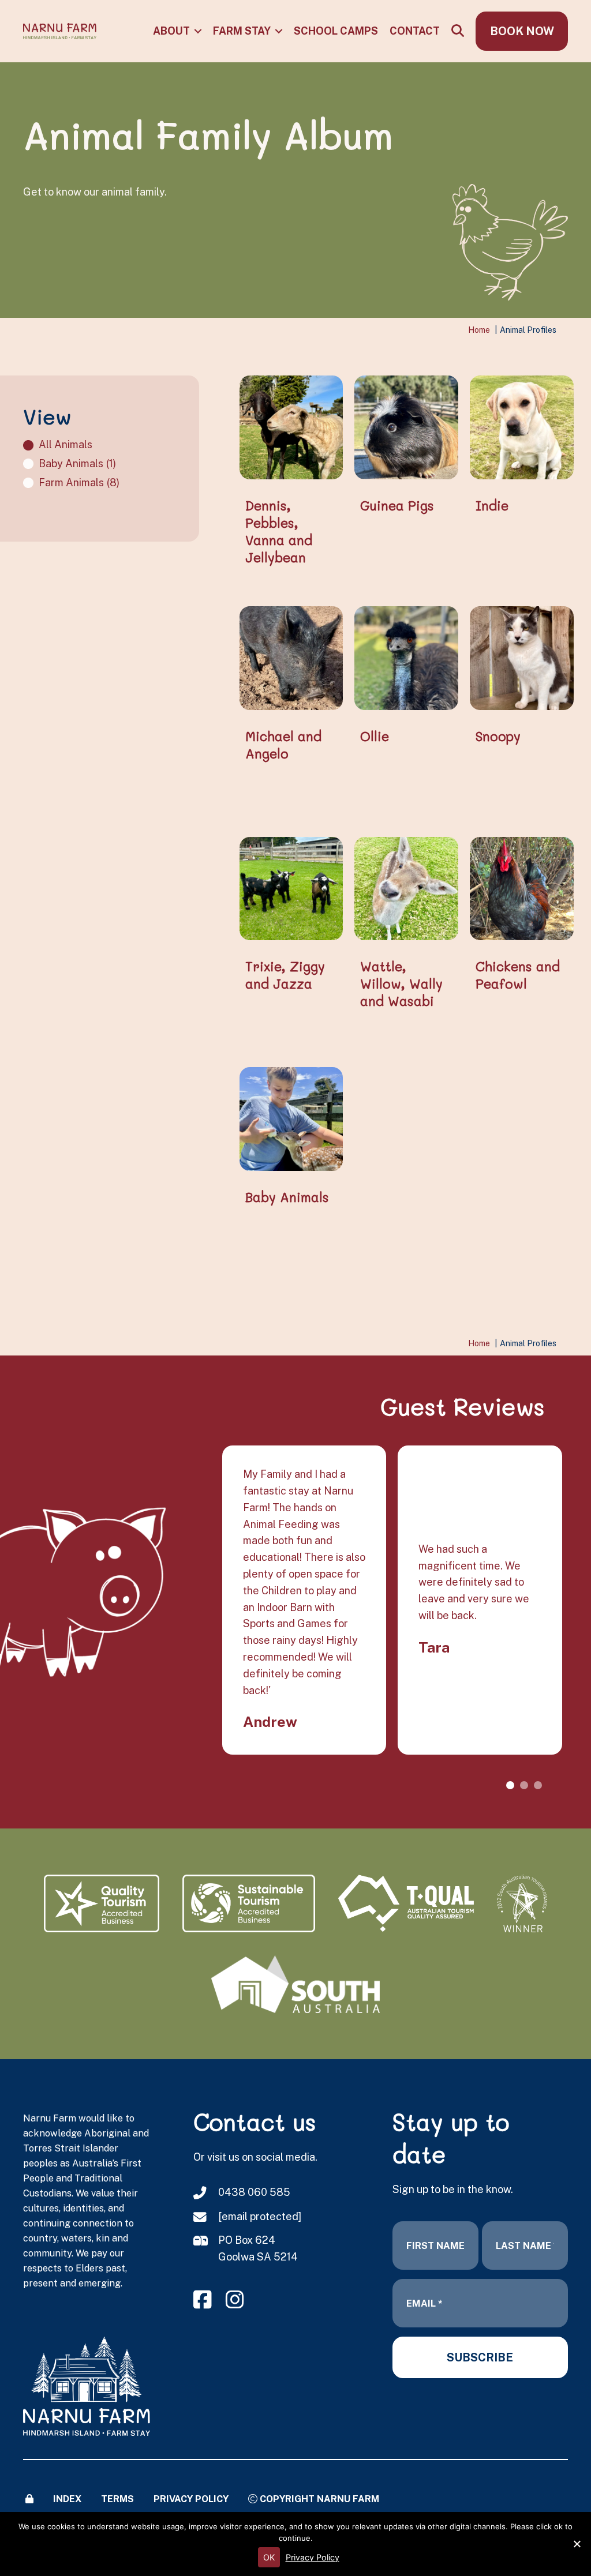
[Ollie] (406, 657)
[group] (478, 1600)
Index (67, 2499)
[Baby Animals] (291, 1118)
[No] (577, 2544)
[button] (198, 31)
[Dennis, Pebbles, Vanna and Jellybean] (291, 427)
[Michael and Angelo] (291, 657)
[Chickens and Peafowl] (522, 887)
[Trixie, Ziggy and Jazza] (291, 887)
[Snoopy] (522, 657)
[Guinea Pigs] (406, 427)
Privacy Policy (191, 2499)
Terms (117, 2499)
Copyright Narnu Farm (318, 2499)
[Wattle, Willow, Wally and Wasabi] (406, 887)
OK (269, 2557)
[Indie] (522, 427)
